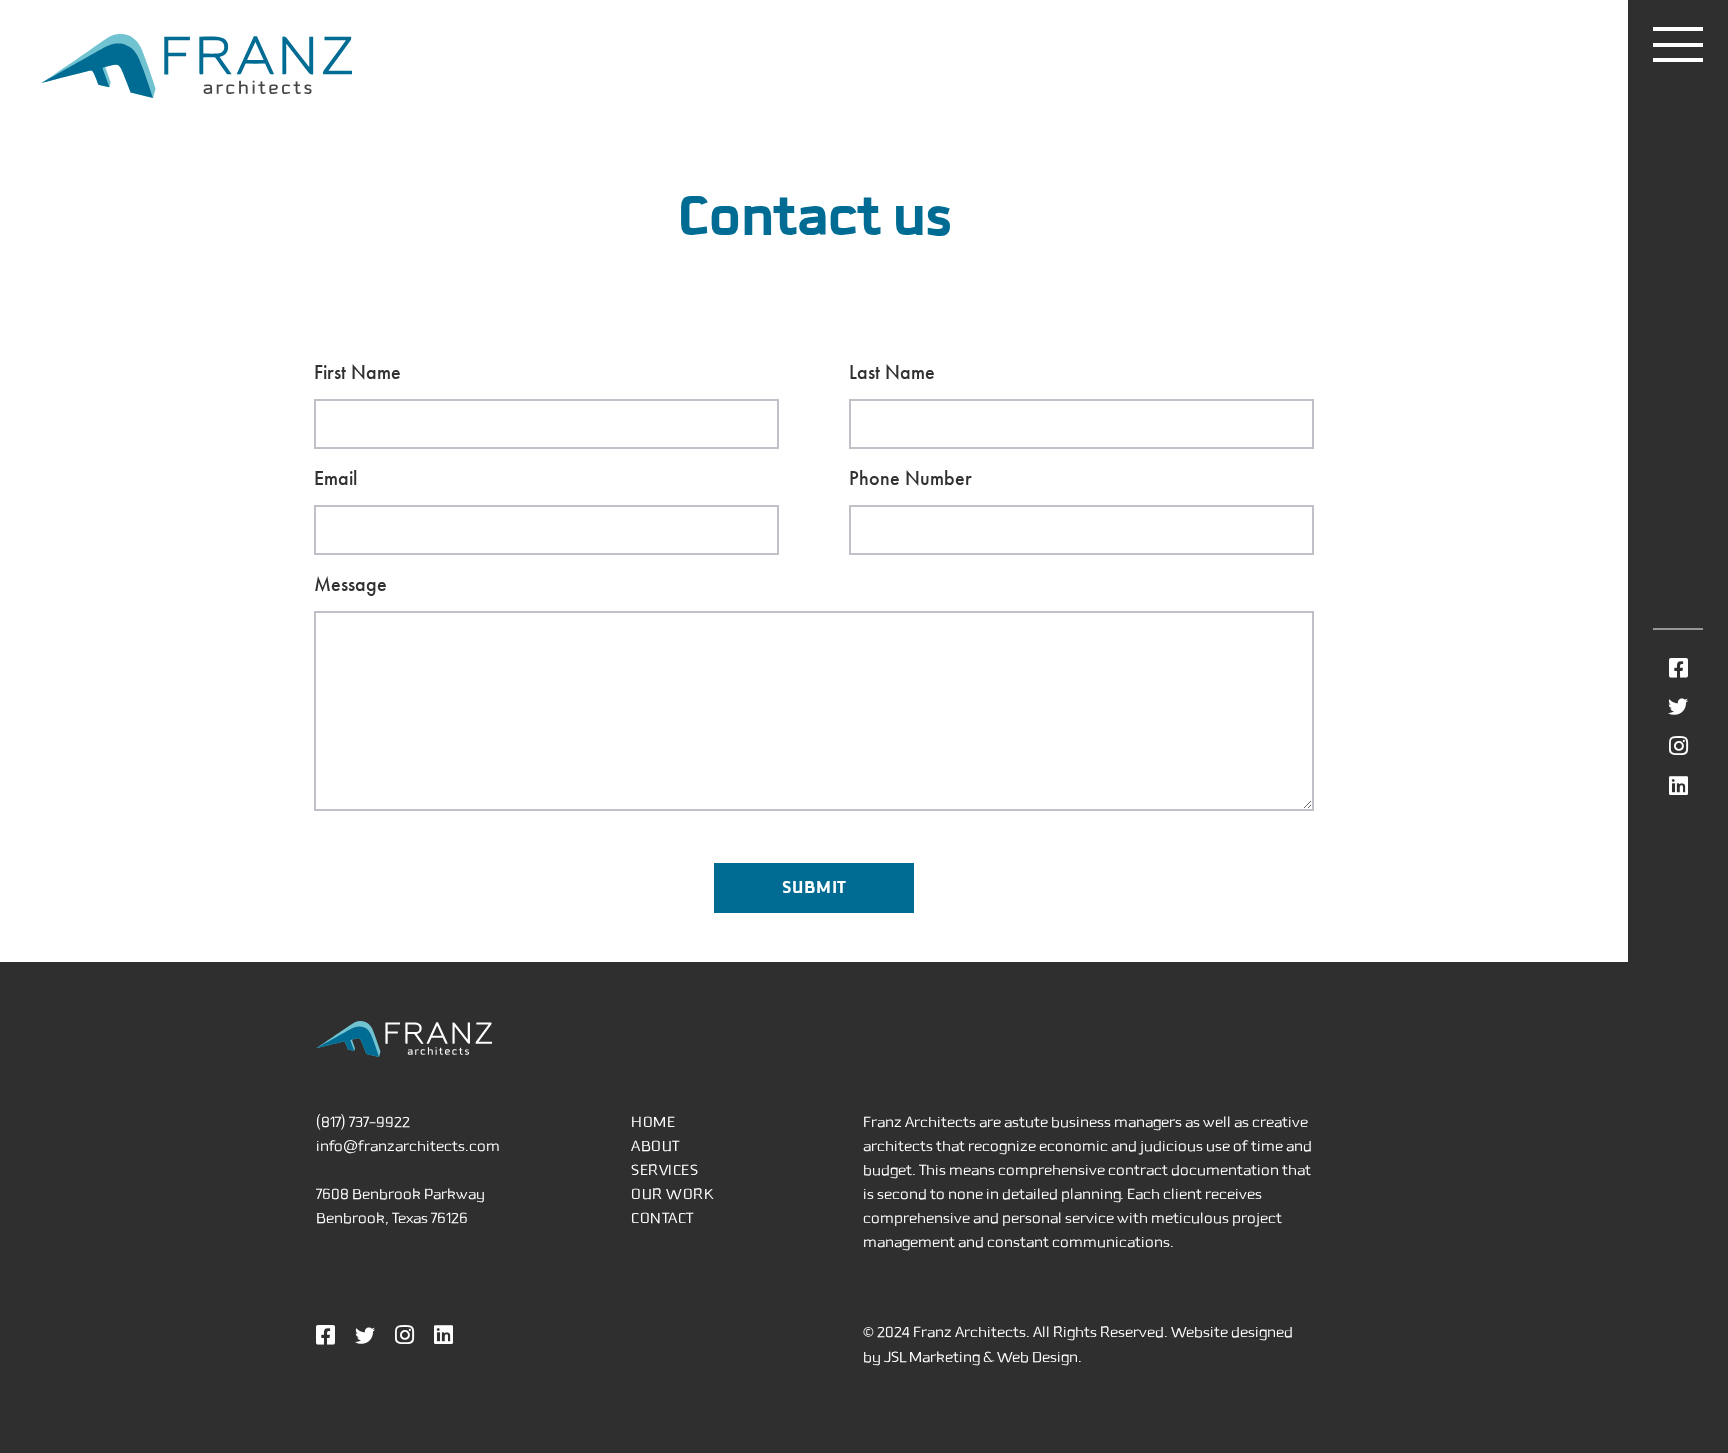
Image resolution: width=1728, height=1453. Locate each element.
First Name (357, 372)
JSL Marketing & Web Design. (983, 1357)
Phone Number (910, 478)
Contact (662, 1218)
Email (335, 478)
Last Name (892, 372)
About (655, 1146)
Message (350, 584)
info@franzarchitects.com (408, 1146)
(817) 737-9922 (363, 1122)
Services (664, 1170)
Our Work (672, 1194)
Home (653, 1122)
